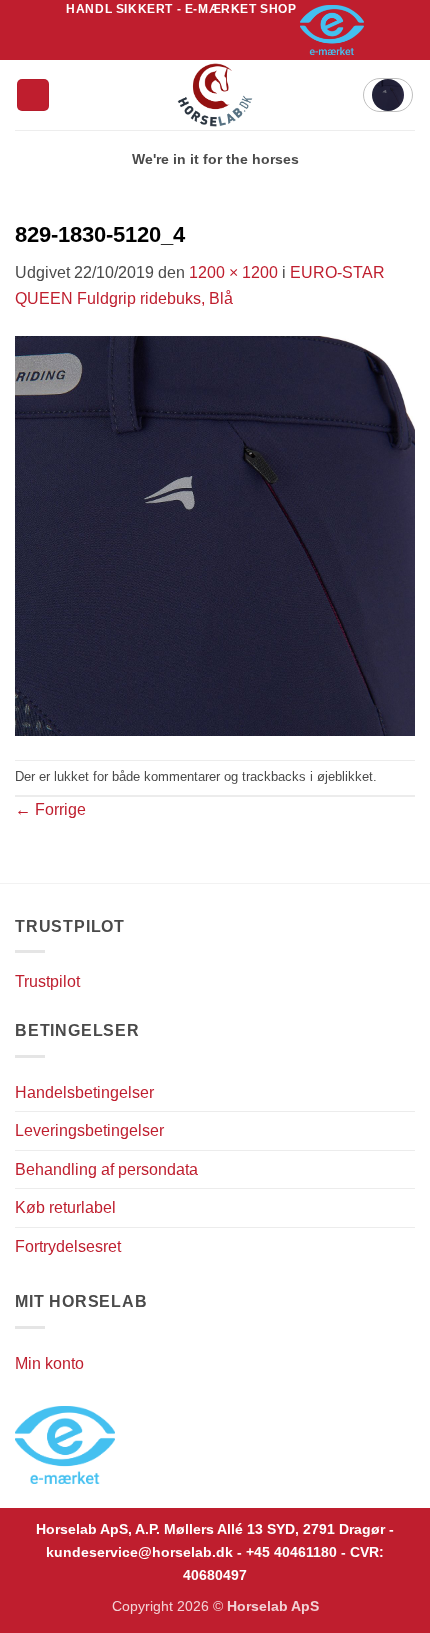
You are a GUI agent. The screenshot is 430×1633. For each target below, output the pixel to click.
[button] (33, 95)
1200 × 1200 (233, 272)
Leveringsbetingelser (89, 1130)
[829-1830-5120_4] (215, 534)
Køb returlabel (65, 1207)
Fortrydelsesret (68, 1246)
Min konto (49, 1363)
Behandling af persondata (106, 1169)
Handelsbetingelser (84, 1092)
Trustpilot (47, 981)
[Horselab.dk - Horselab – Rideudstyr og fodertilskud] (215, 95)
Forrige (50, 809)
